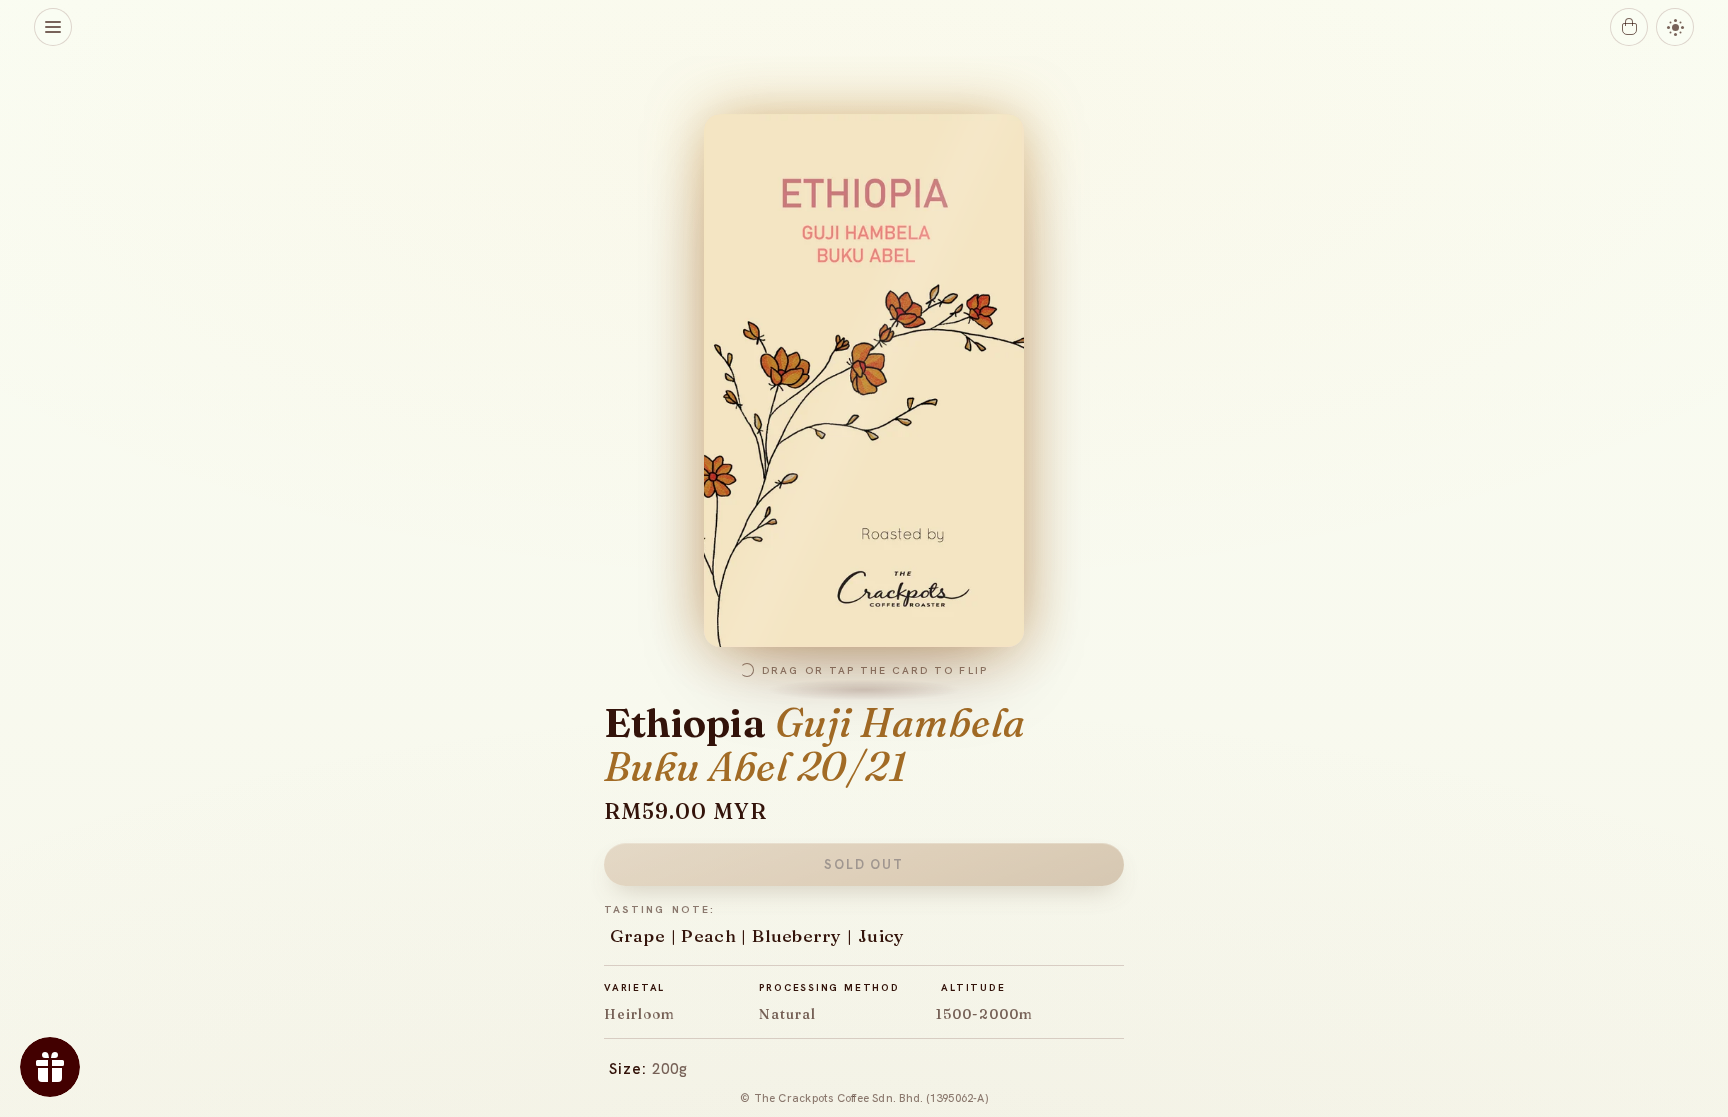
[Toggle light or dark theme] (1675, 27)
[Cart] (1629, 27)
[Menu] (53, 27)
